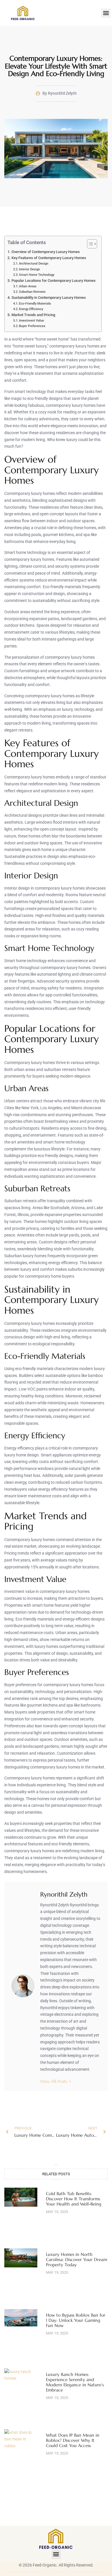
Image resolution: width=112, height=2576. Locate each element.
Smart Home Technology (37, 275)
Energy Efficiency (31, 309)
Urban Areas (28, 286)
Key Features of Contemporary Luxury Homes (49, 258)
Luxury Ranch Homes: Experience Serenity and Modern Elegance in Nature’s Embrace (75, 2382)
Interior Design (29, 269)
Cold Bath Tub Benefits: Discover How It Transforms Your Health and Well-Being (74, 2199)
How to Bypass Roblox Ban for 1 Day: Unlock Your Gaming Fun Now (76, 2320)
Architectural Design (34, 263)
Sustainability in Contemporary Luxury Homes (49, 298)
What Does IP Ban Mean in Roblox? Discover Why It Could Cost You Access (73, 2440)
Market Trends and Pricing (33, 315)
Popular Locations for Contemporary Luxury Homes (54, 281)
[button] (106, 13)
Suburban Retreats (32, 292)
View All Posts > (56, 2081)
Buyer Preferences (32, 326)
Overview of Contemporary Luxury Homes (46, 252)
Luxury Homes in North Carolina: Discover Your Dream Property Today (77, 2259)
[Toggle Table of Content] (89, 244)
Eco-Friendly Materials (35, 303)
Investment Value (31, 320)
